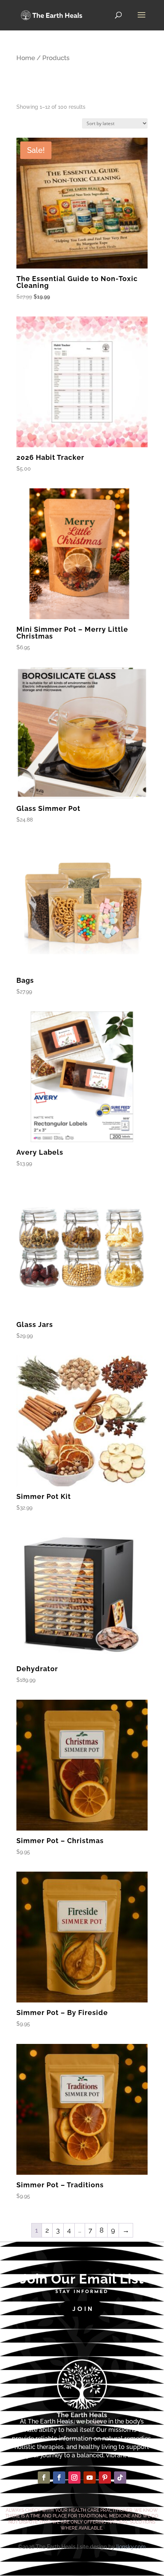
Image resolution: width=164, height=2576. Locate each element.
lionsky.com (131, 2547)
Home (26, 58)
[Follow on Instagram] (74, 2477)
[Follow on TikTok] (120, 2477)
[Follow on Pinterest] (105, 2477)
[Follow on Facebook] (44, 2477)
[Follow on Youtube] (90, 2477)
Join (83, 2309)
